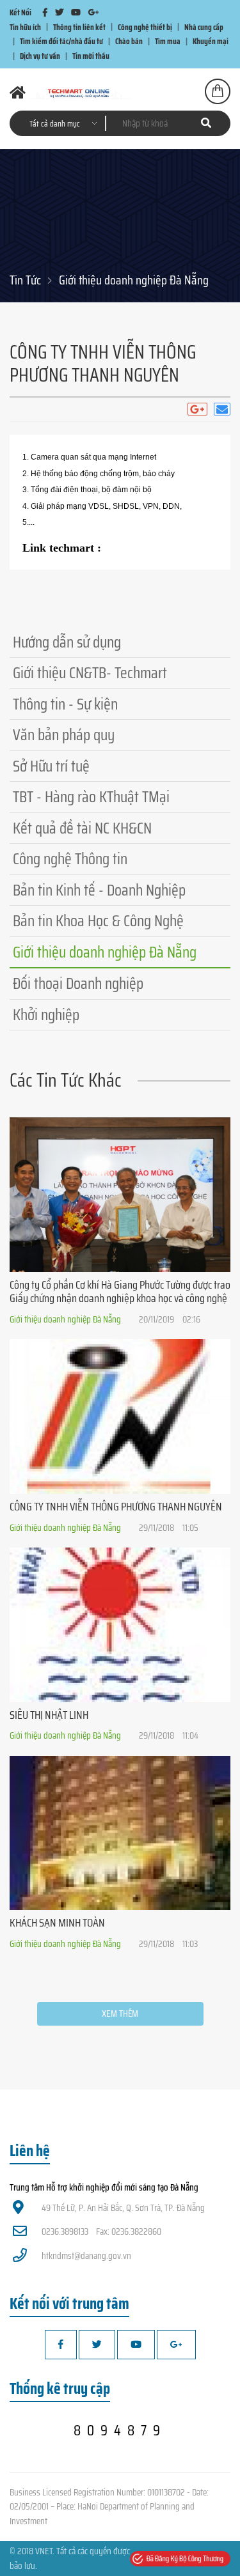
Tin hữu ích (25, 27)
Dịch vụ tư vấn (40, 56)
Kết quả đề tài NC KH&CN (82, 828)
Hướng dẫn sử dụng (67, 642)
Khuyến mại (211, 41)
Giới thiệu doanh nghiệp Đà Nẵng (134, 280)
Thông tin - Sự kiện (65, 704)
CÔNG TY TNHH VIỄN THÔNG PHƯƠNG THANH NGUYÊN (116, 1507)
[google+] (93, 12)
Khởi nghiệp (46, 1015)
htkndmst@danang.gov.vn (86, 2256)
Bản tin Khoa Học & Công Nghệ (98, 921)
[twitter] (59, 12)
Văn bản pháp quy (64, 735)
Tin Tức (25, 280)
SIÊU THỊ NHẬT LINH (49, 1715)
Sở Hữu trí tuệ (51, 766)
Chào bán (129, 41)
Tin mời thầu (91, 56)
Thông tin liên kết (79, 27)
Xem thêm (120, 2013)
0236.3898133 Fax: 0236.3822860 (101, 2231)
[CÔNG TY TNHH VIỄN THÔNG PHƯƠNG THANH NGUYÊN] (120, 1416)
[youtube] (76, 12)
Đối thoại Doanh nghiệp (78, 983)
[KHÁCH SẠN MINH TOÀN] (120, 1833)
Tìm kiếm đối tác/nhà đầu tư (61, 41)
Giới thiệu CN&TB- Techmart (90, 673)
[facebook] (45, 12)
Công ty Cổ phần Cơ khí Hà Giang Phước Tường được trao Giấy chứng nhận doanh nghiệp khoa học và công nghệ (120, 1292)
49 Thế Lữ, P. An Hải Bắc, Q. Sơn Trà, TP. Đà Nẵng (123, 2208)
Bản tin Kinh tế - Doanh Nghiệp (99, 890)
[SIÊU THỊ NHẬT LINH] (120, 1625)
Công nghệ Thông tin (70, 859)
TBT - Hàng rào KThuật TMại (91, 797)
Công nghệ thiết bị (145, 27)
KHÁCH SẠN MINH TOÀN (57, 1923)
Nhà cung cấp (204, 27)
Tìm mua (168, 41)
